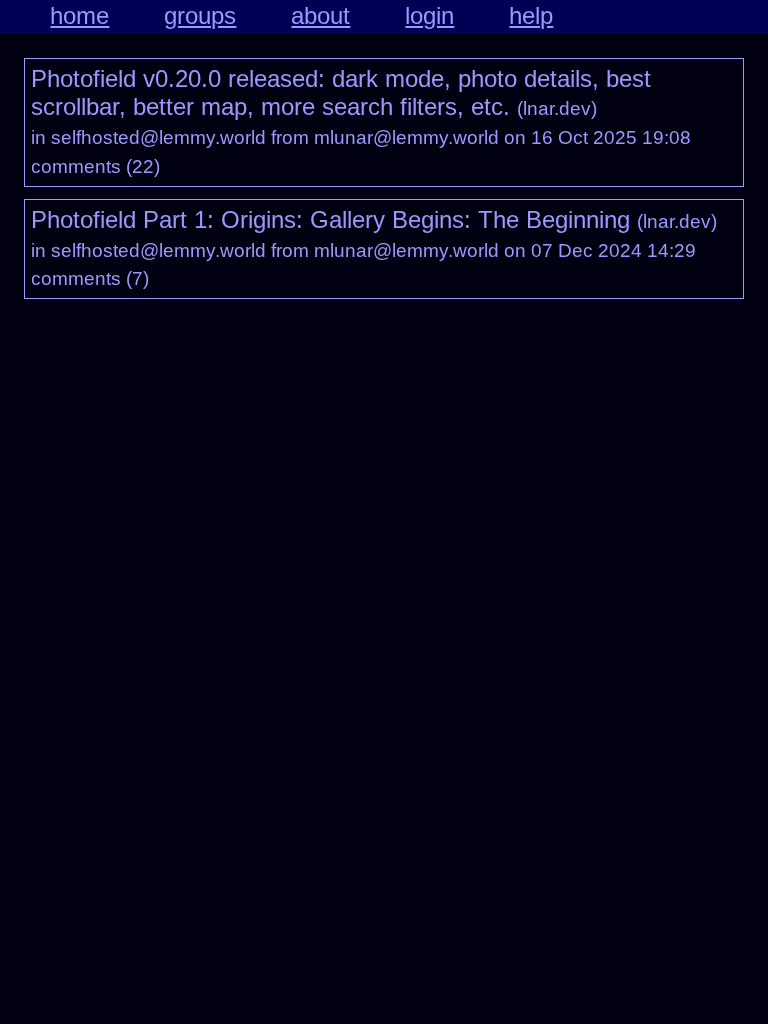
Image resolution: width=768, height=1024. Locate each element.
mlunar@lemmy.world (406, 137)
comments (76, 166)
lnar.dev (557, 108)
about (320, 15)
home (79, 15)
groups (200, 15)
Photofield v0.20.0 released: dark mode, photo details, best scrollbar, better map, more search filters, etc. (341, 93)
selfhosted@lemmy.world (158, 137)
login (429, 15)
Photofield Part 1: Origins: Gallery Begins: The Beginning (330, 219)
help (531, 15)
